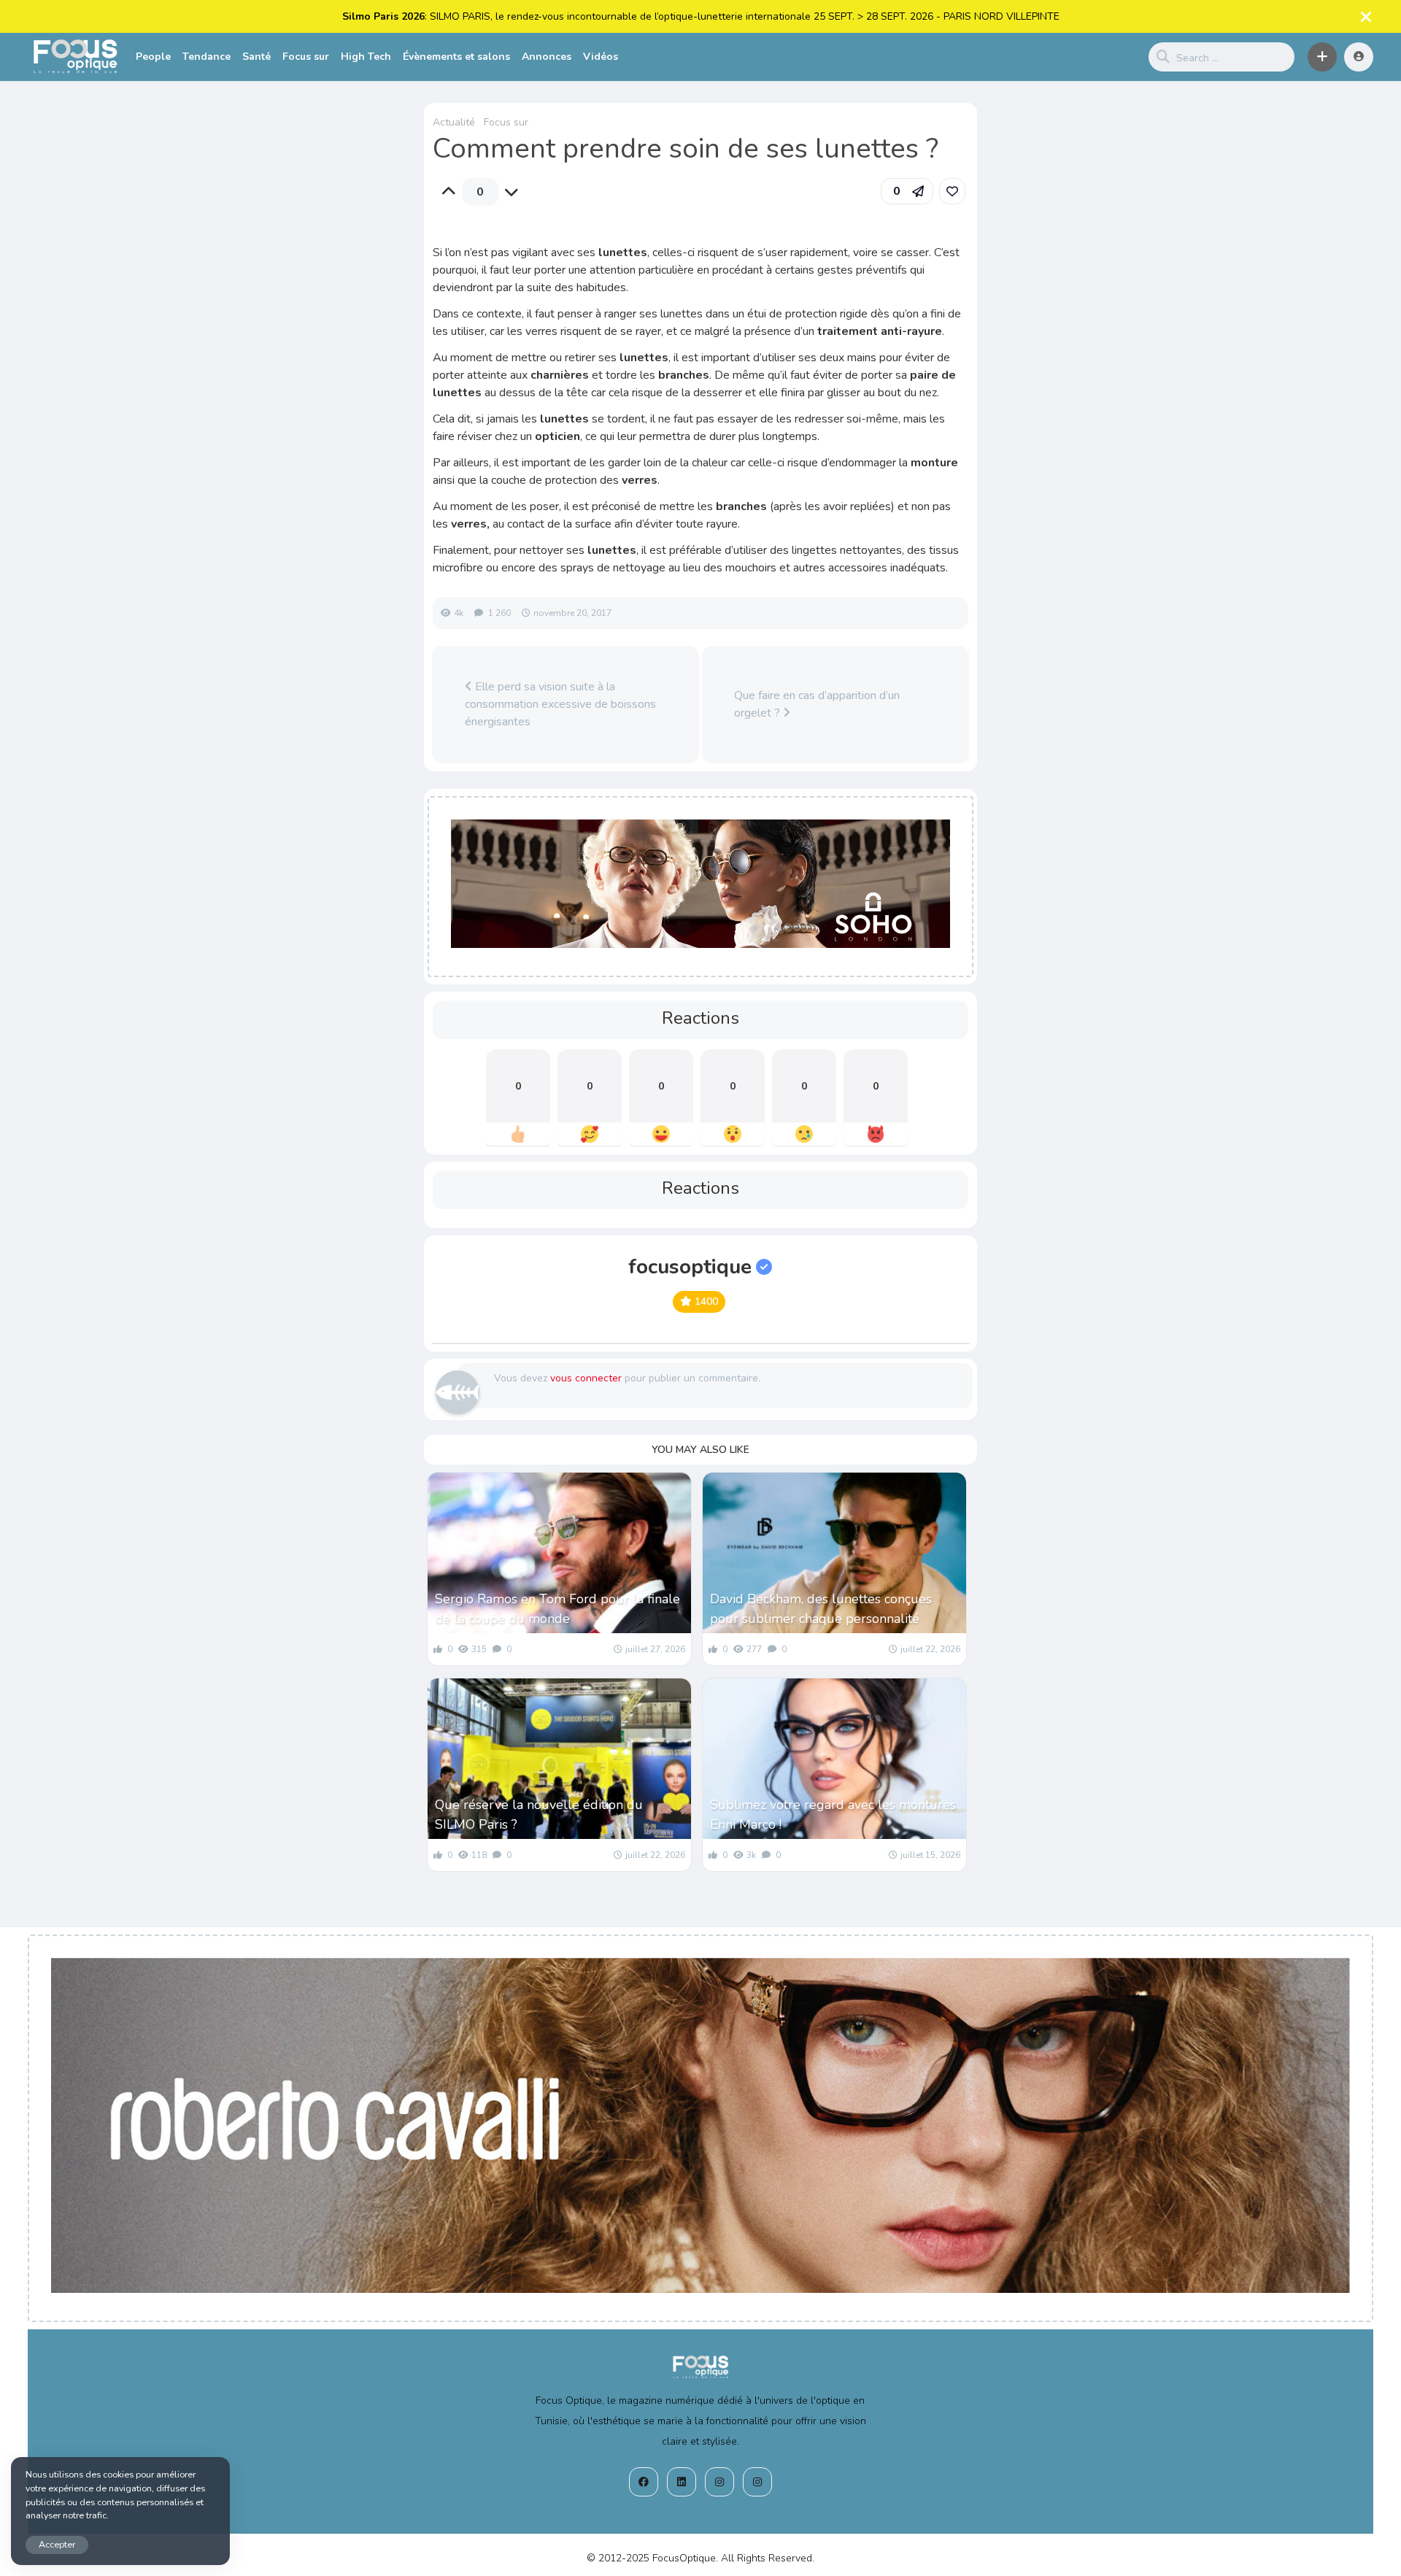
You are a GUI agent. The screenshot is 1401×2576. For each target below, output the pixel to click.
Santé (256, 57)
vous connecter (586, 1378)
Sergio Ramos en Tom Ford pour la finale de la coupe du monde (557, 1609)
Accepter (57, 2544)
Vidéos (601, 57)
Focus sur (306, 57)
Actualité (454, 122)
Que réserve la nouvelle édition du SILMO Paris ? (539, 1815)
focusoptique (690, 1267)
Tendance (207, 57)
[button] (1322, 57)
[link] (952, 191)
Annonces (547, 57)
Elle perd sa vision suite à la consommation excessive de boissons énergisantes (560, 704)
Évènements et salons (456, 57)
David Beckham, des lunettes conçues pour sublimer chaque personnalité (821, 1609)
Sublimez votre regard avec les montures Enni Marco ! (833, 1815)
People (153, 57)
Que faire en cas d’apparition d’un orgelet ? (817, 704)
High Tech (366, 57)
